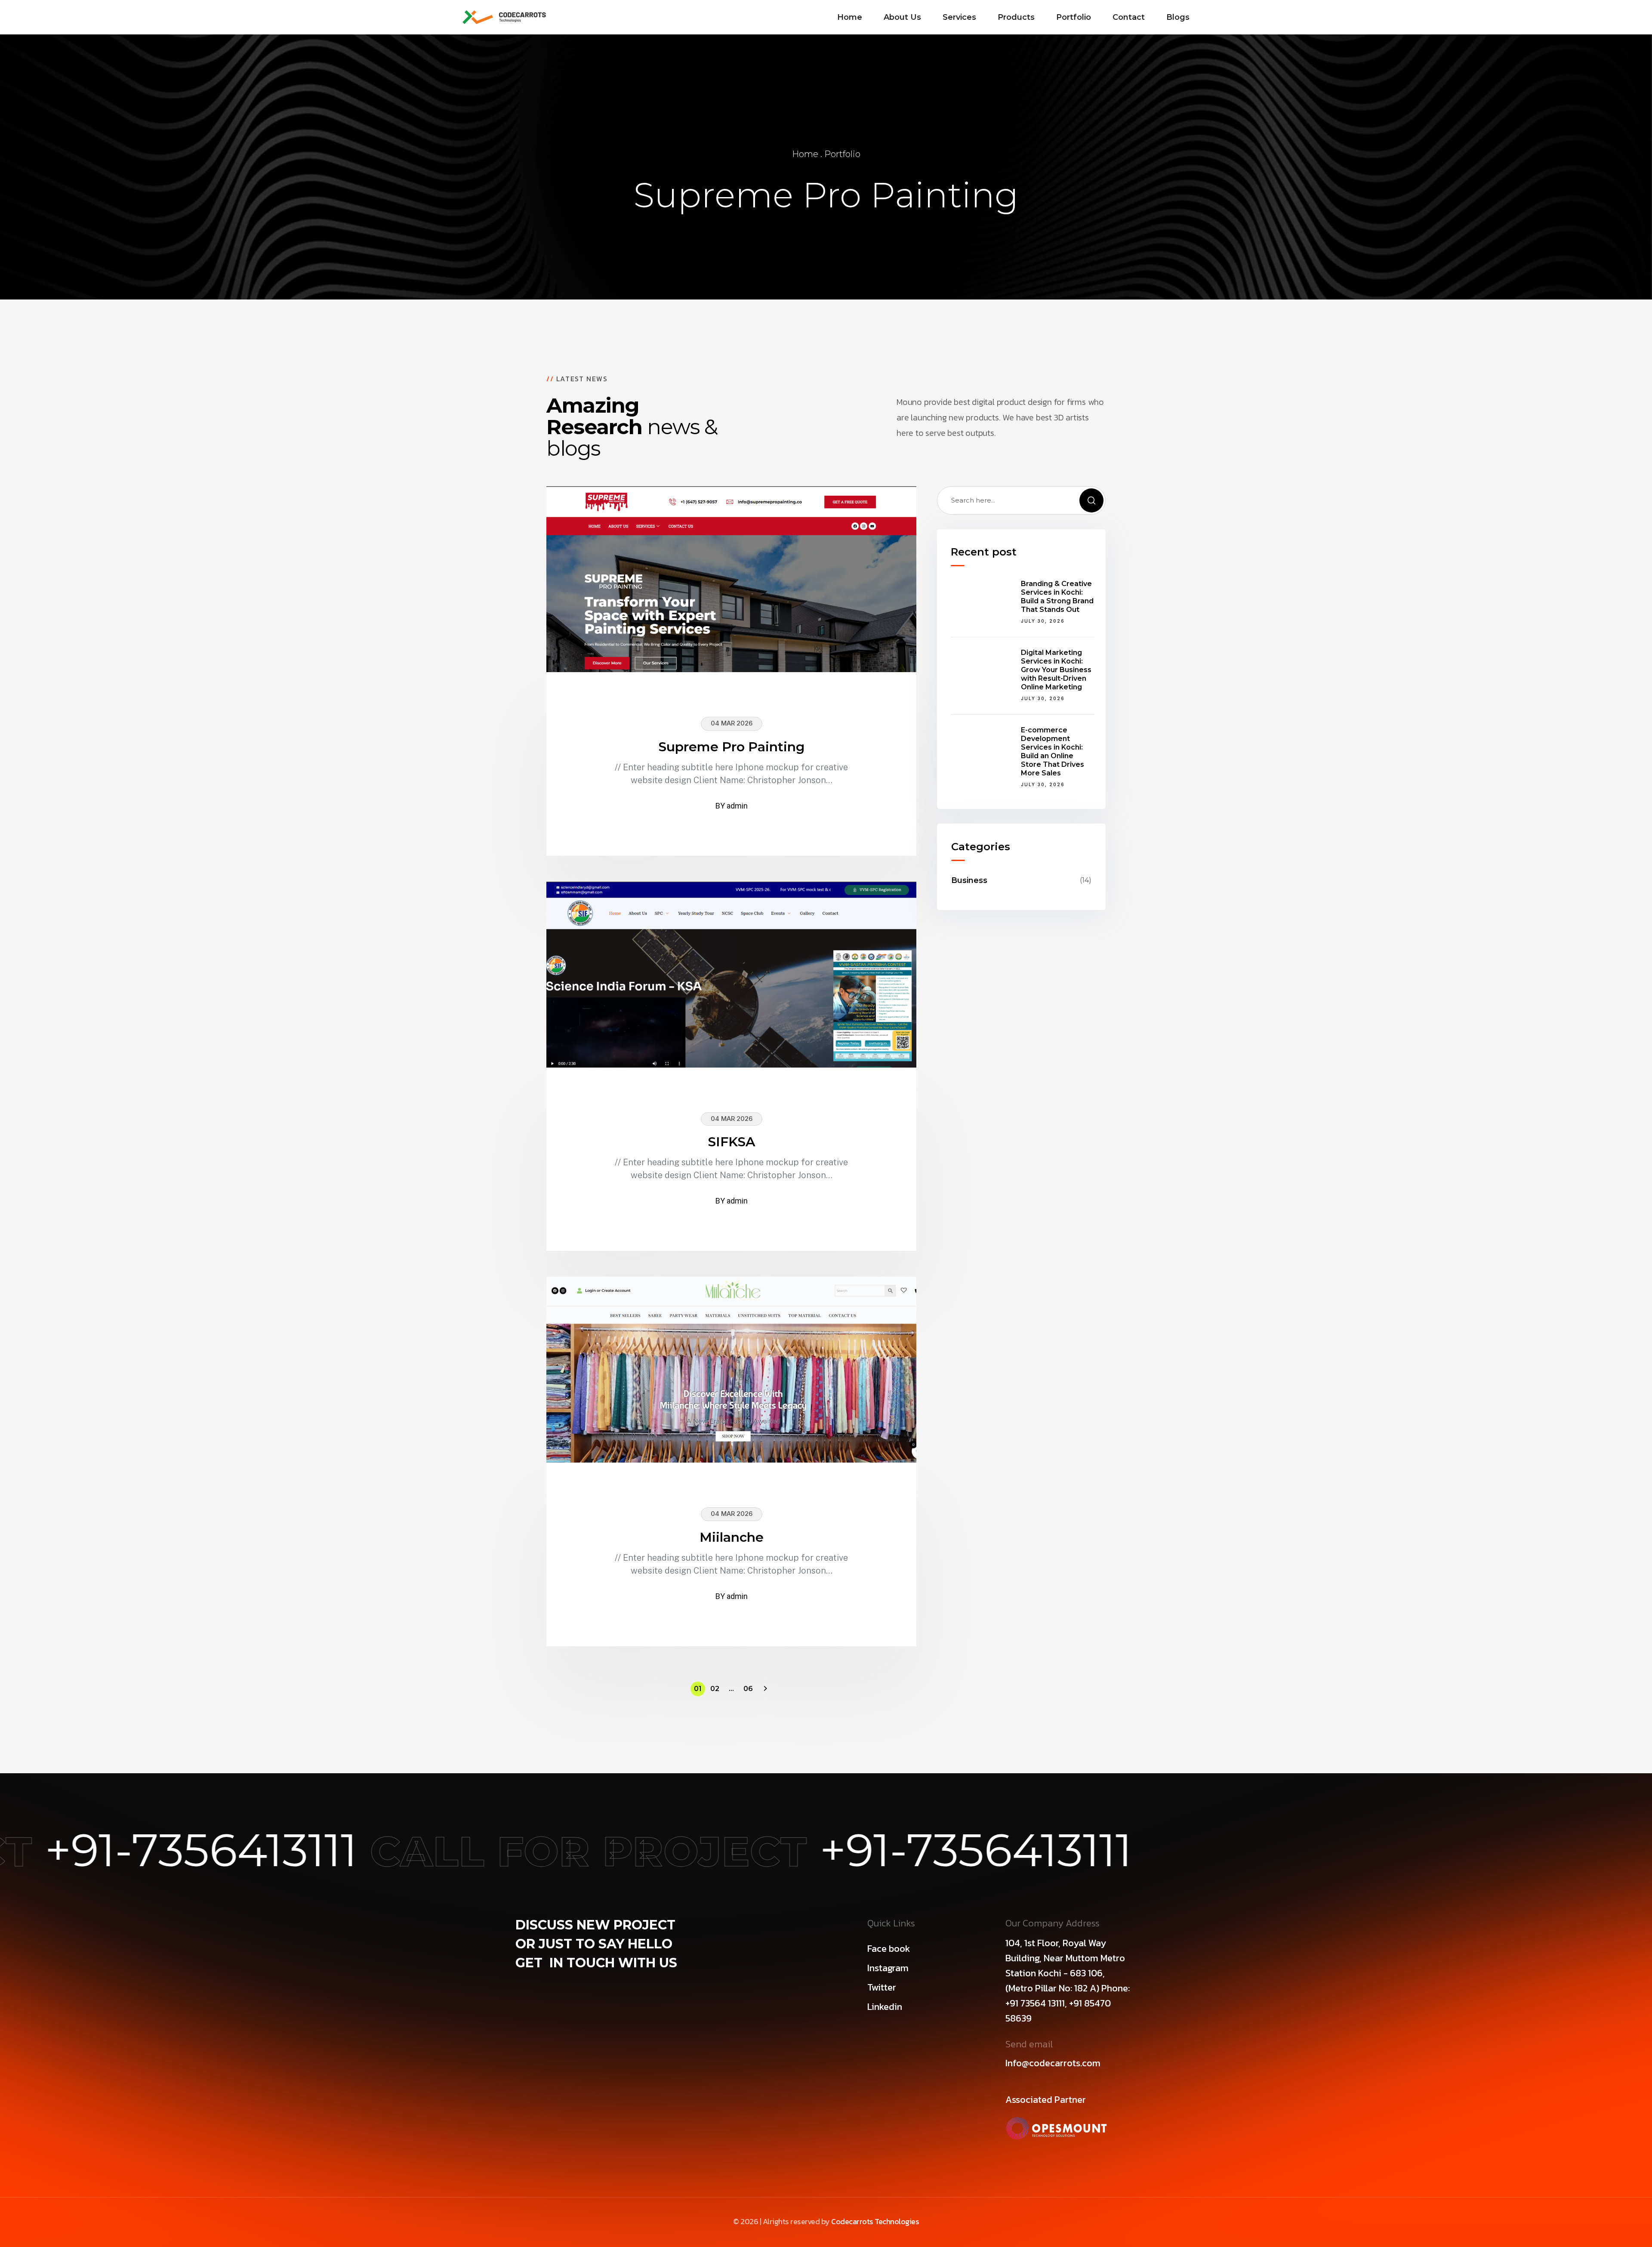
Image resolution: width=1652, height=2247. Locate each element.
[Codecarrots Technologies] (504, 17)
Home (805, 154)
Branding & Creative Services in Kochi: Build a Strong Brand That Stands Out (1057, 597)
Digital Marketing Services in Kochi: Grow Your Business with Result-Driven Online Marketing (1056, 670)
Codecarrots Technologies (875, 2221)
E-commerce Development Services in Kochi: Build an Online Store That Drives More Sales (1053, 752)
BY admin (732, 806)
